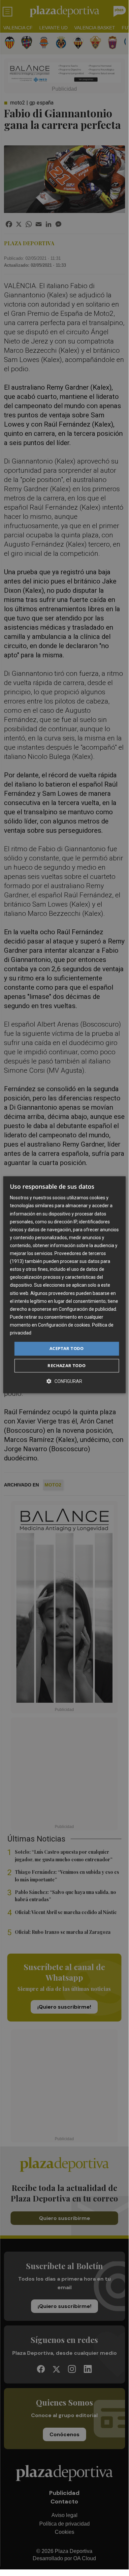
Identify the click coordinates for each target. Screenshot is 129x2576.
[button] (64, 1381)
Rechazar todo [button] (66, 1365)
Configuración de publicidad (87, 1309)
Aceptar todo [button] (67, 1348)
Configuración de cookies (64, 1325)
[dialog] (64, 1285)
